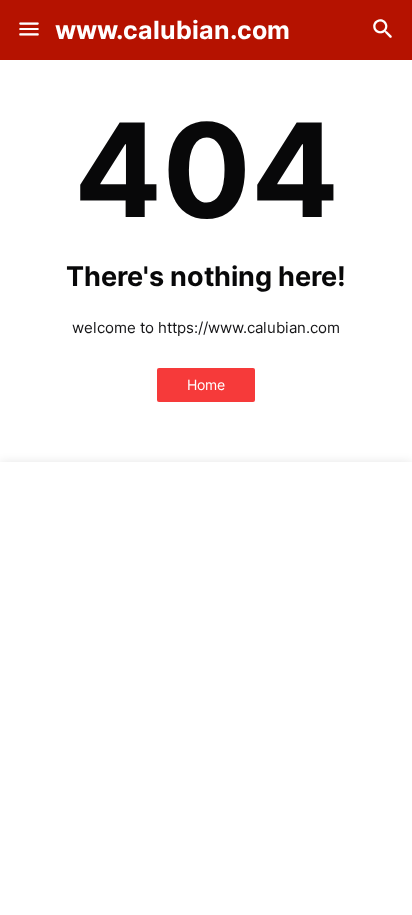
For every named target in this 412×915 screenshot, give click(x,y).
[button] (27, 30)
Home (206, 384)
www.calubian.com (172, 30)
